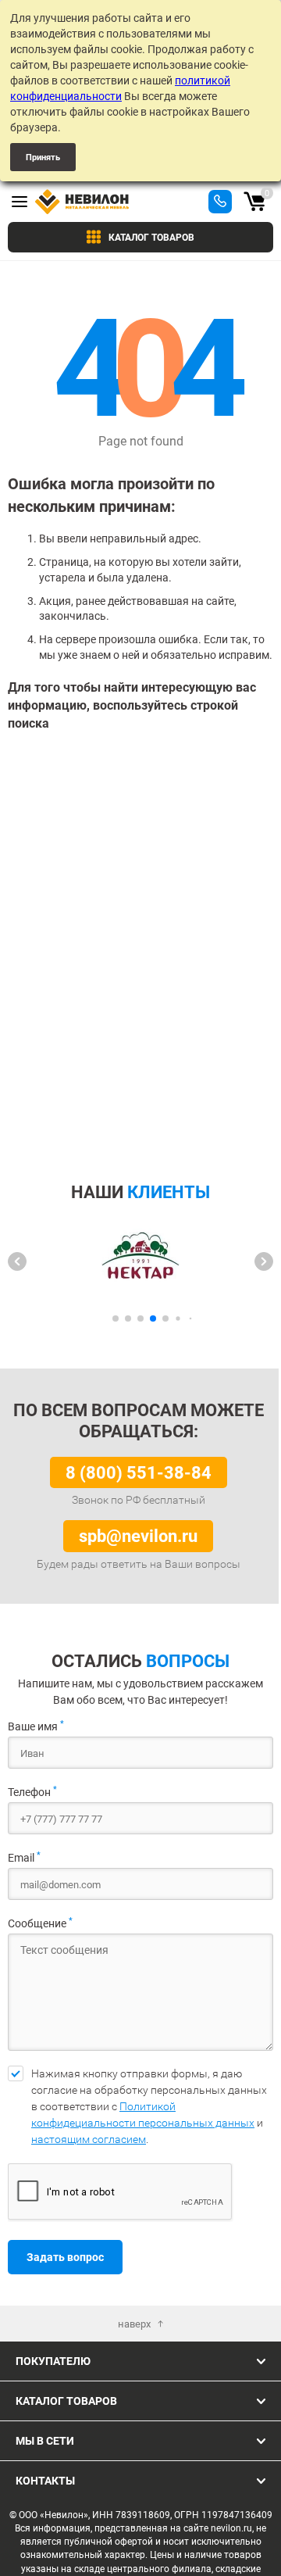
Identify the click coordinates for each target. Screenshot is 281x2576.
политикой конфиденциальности (120, 88)
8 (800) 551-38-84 (139, 1472)
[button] (17, 1261)
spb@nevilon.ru (138, 1535)
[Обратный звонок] (220, 202)
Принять (43, 157)
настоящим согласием (89, 2139)
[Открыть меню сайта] (20, 202)
